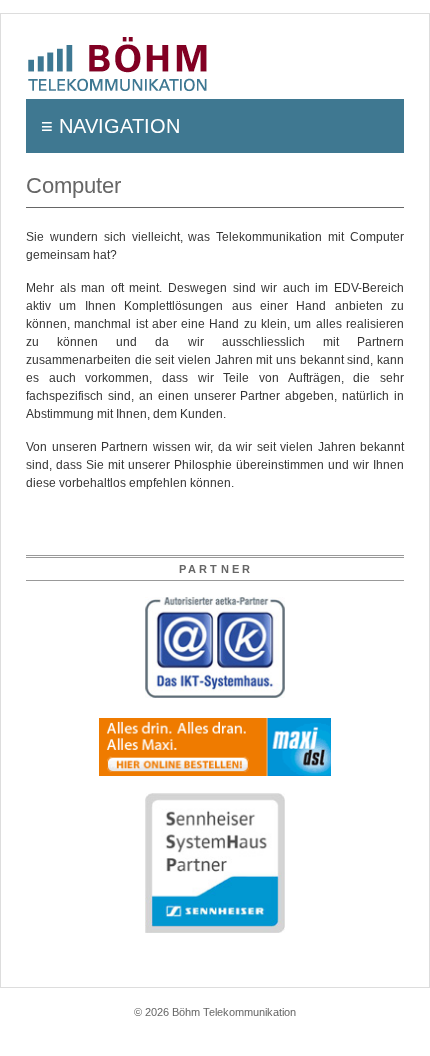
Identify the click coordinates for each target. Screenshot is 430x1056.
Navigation (119, 126)
